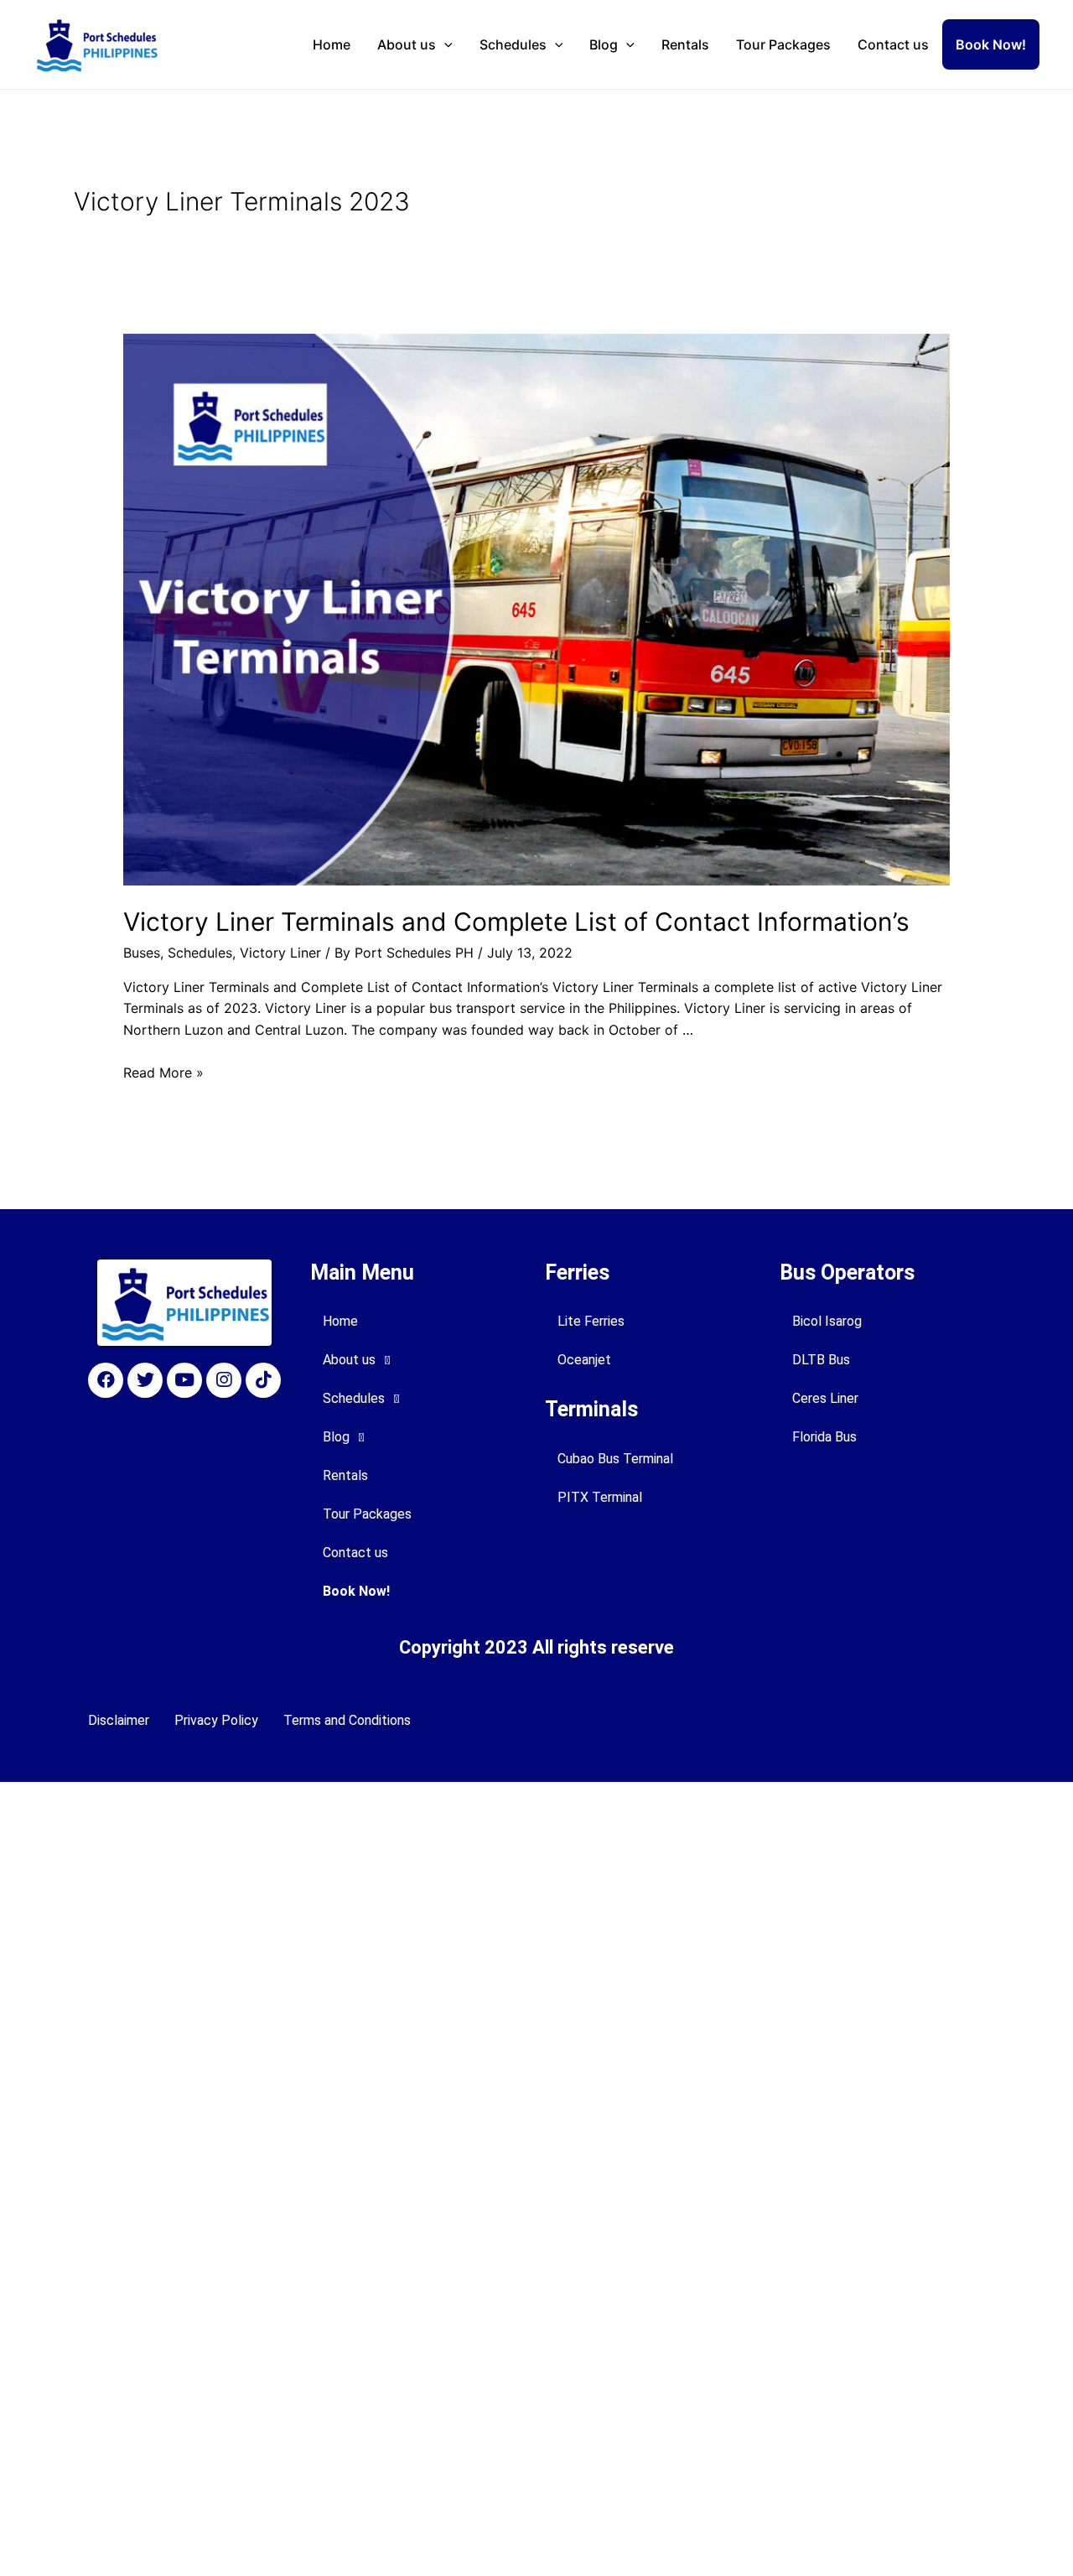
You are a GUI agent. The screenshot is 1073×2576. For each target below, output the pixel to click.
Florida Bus (824, 1437)
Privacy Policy (216, 1720)
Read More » (163, 1072)
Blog (604, 44)
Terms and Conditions (347, 1720)
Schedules (513, 44)
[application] (444, 44)
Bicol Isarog (827, 1321)
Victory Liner (280, 953)
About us (407, 44)
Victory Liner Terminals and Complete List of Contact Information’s (516, 922)
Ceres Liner (825, 1398)
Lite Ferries (591, 1321)
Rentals (685, 44)
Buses (142, 953)
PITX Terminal (600, 1497)
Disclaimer (119, 1720)
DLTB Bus (821, 1360)
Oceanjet (584, 1360)
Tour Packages (783, 44)
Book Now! (991, 44)
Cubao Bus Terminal (615, 1459)
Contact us (893, 44)
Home (332, 44)
